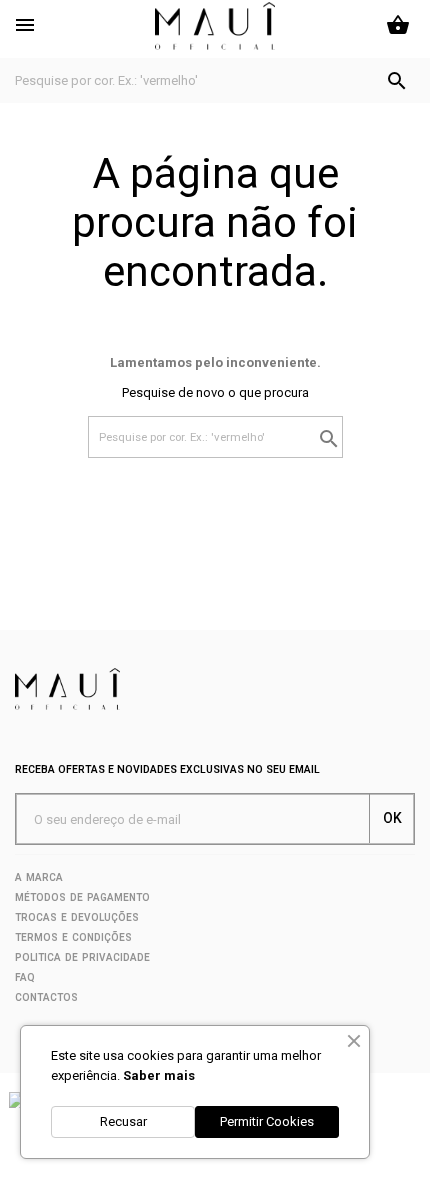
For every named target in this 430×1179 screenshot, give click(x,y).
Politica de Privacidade (82, 957)
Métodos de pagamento (82, 897)
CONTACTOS (46, 997)
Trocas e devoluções (77, 917)
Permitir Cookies (267, 1121)
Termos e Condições (73, 937)
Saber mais (159, 1075)
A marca (39, 877)
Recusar (123, 1121)
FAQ (25, 977)
